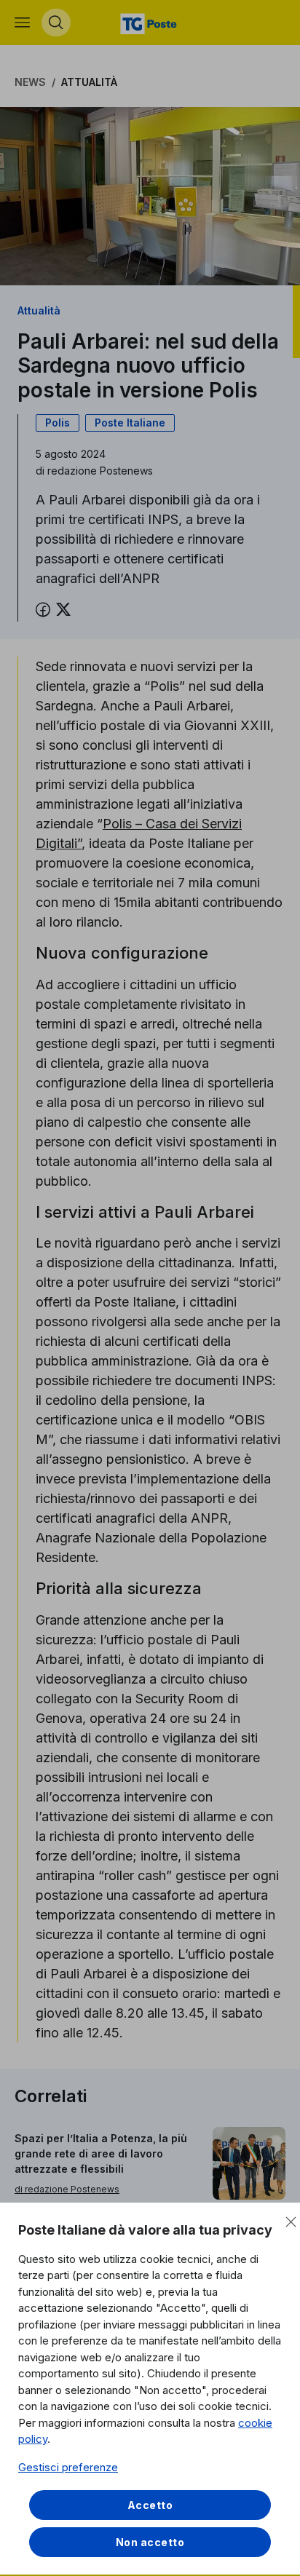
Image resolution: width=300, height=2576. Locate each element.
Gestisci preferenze (68, 2467)
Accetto (150, 2505)
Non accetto (150, 2542)
